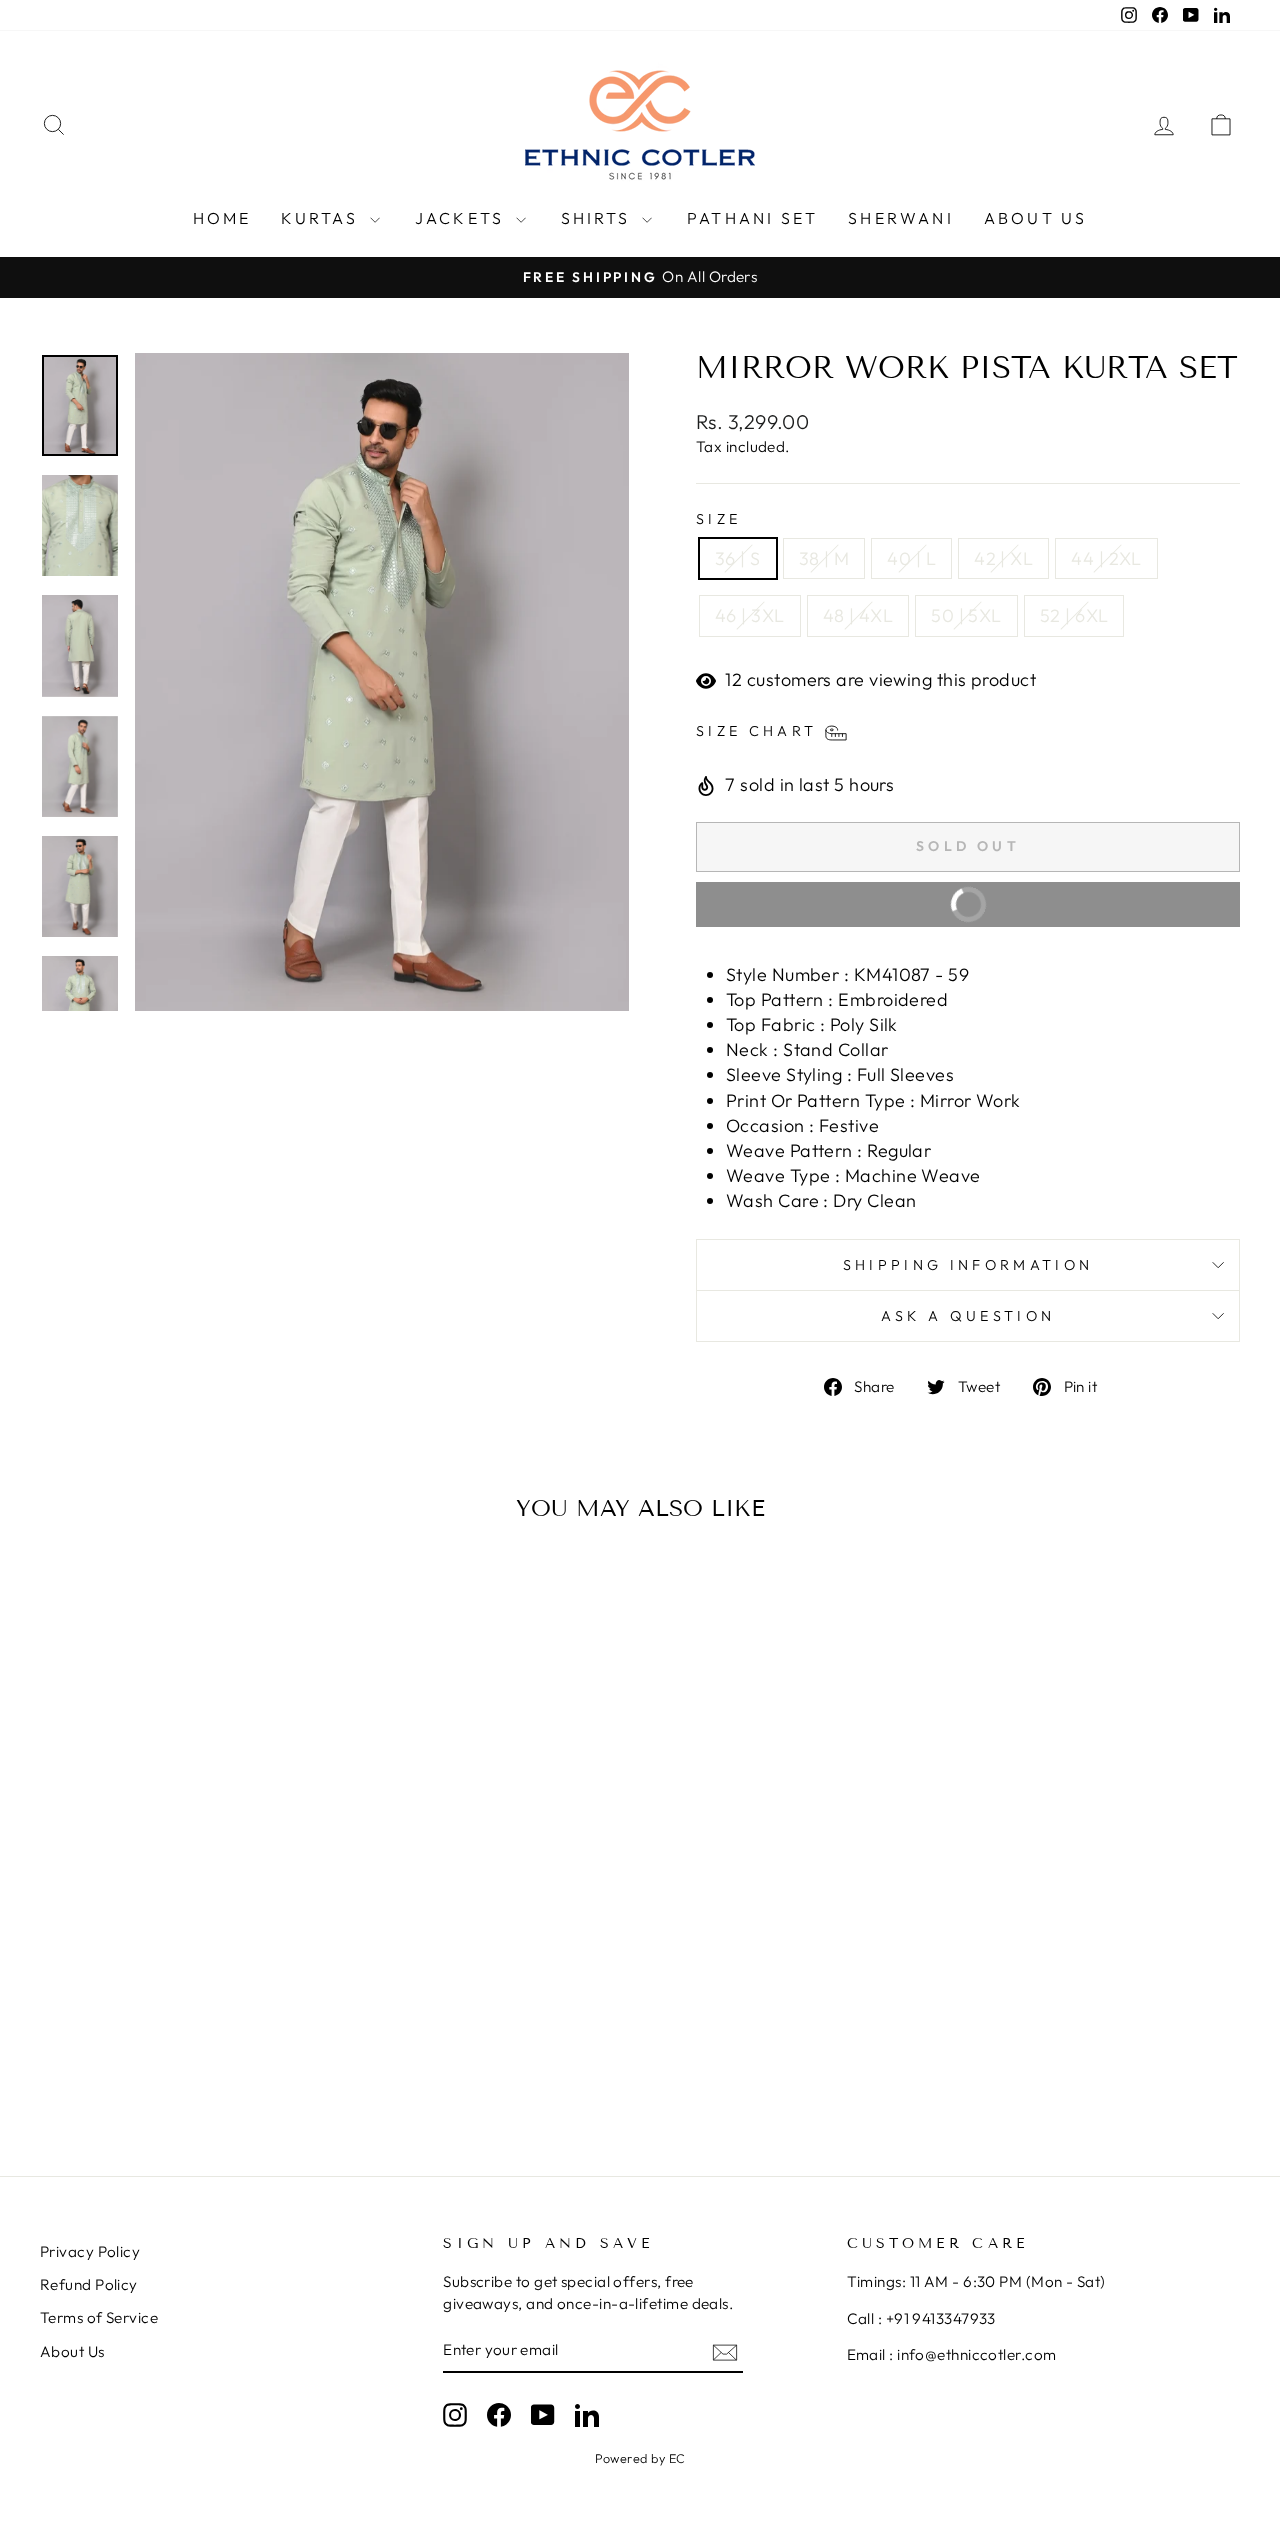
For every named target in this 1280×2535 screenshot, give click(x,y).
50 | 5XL (966, 615)
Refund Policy (89, 2284)
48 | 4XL (858, 615)
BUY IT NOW (1078, 911)
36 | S (738, 558)
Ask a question (968, 1316)
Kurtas (322, 218)
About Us (72, 2351)
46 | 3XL (750, 615)
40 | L (911, 558)
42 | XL (1003, 558)
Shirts (599, 218)
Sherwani (901, 218)
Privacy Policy (90, 2251)
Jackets (463, 218)
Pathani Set (752, 218)
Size (718, 519)
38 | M (824, 558)
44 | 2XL (1106, 558)
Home (222, 218)
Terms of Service (99, 2317)
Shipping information (968, 1265)
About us (1036, 218)
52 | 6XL (1074, 615)
